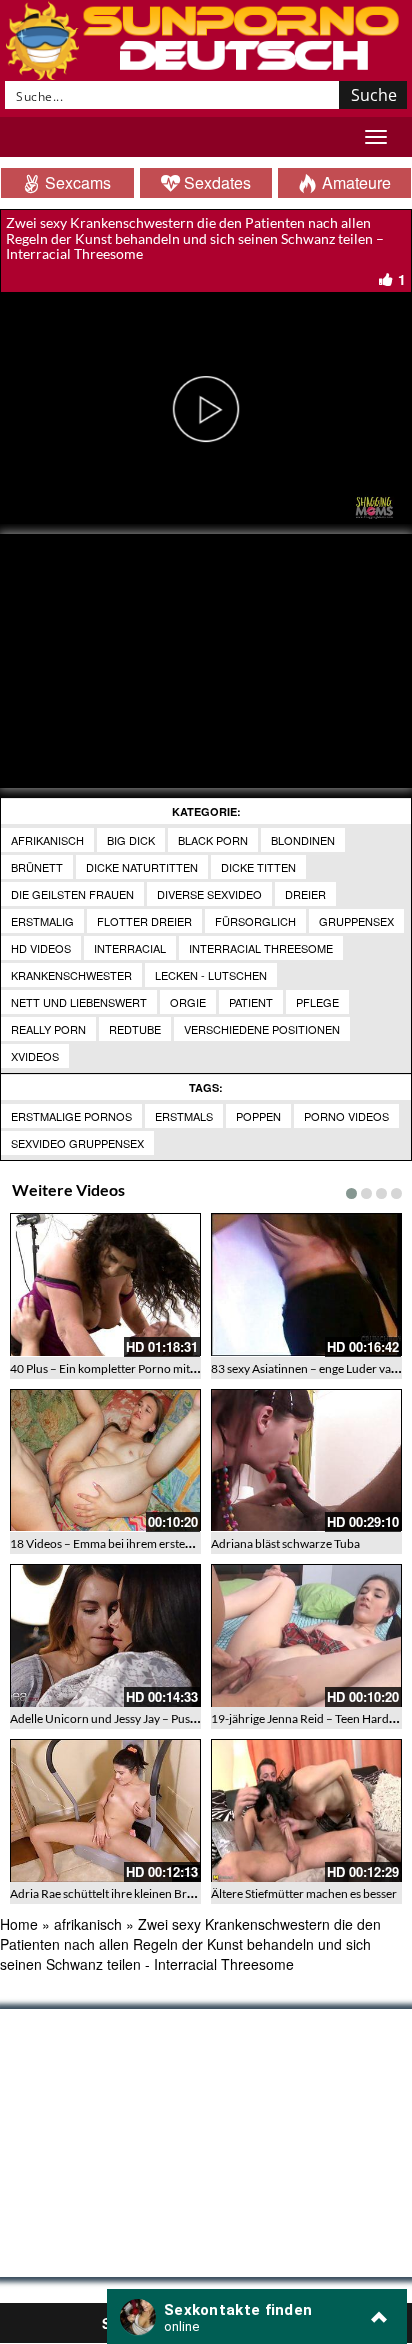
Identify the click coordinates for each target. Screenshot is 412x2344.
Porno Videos (346, 1116)
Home (19, 1924)
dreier (305, 894)
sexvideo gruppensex (77, 1143)
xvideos (35, 1056)
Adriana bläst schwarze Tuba (285, 1543)
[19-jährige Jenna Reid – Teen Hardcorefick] (306, 1635)
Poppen (258, 1116)
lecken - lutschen (211, 975)
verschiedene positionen (262, 1029)
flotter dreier (144, 921)
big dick (131, 840)
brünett (37, 867)
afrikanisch (47, 840)
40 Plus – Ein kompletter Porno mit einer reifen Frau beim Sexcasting (187, 1368)
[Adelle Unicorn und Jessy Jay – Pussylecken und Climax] (105, 1635)
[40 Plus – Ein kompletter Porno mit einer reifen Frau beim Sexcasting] (105, 1284)
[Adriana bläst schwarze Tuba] (306, 1460)
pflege (317, 1002)
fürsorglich (255, 921)
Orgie (188, 1002)
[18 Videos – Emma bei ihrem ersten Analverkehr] (105, 1460)
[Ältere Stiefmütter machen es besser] (306, 1810)
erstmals (184, 1116)
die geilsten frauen (72, 894)
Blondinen (303, 840)
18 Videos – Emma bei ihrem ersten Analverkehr (134, 1543)
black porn (213, 840)
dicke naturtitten (142, 867)
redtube (135, 1029)
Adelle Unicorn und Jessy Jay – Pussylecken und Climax (153, 1718)
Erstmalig (42, 921)
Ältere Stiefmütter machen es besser (304, 1893)
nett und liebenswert (79, 1002)
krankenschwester (71, 975)
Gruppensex (356, 921)
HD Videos (41, 948)
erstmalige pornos (71, 1116)
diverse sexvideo (209, 894)
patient (251, 1002)
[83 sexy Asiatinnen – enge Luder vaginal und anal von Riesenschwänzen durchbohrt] (306, 1284)
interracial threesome (261, 948)
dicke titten (258, 867)
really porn (48, 1029)
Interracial (130, 948)
